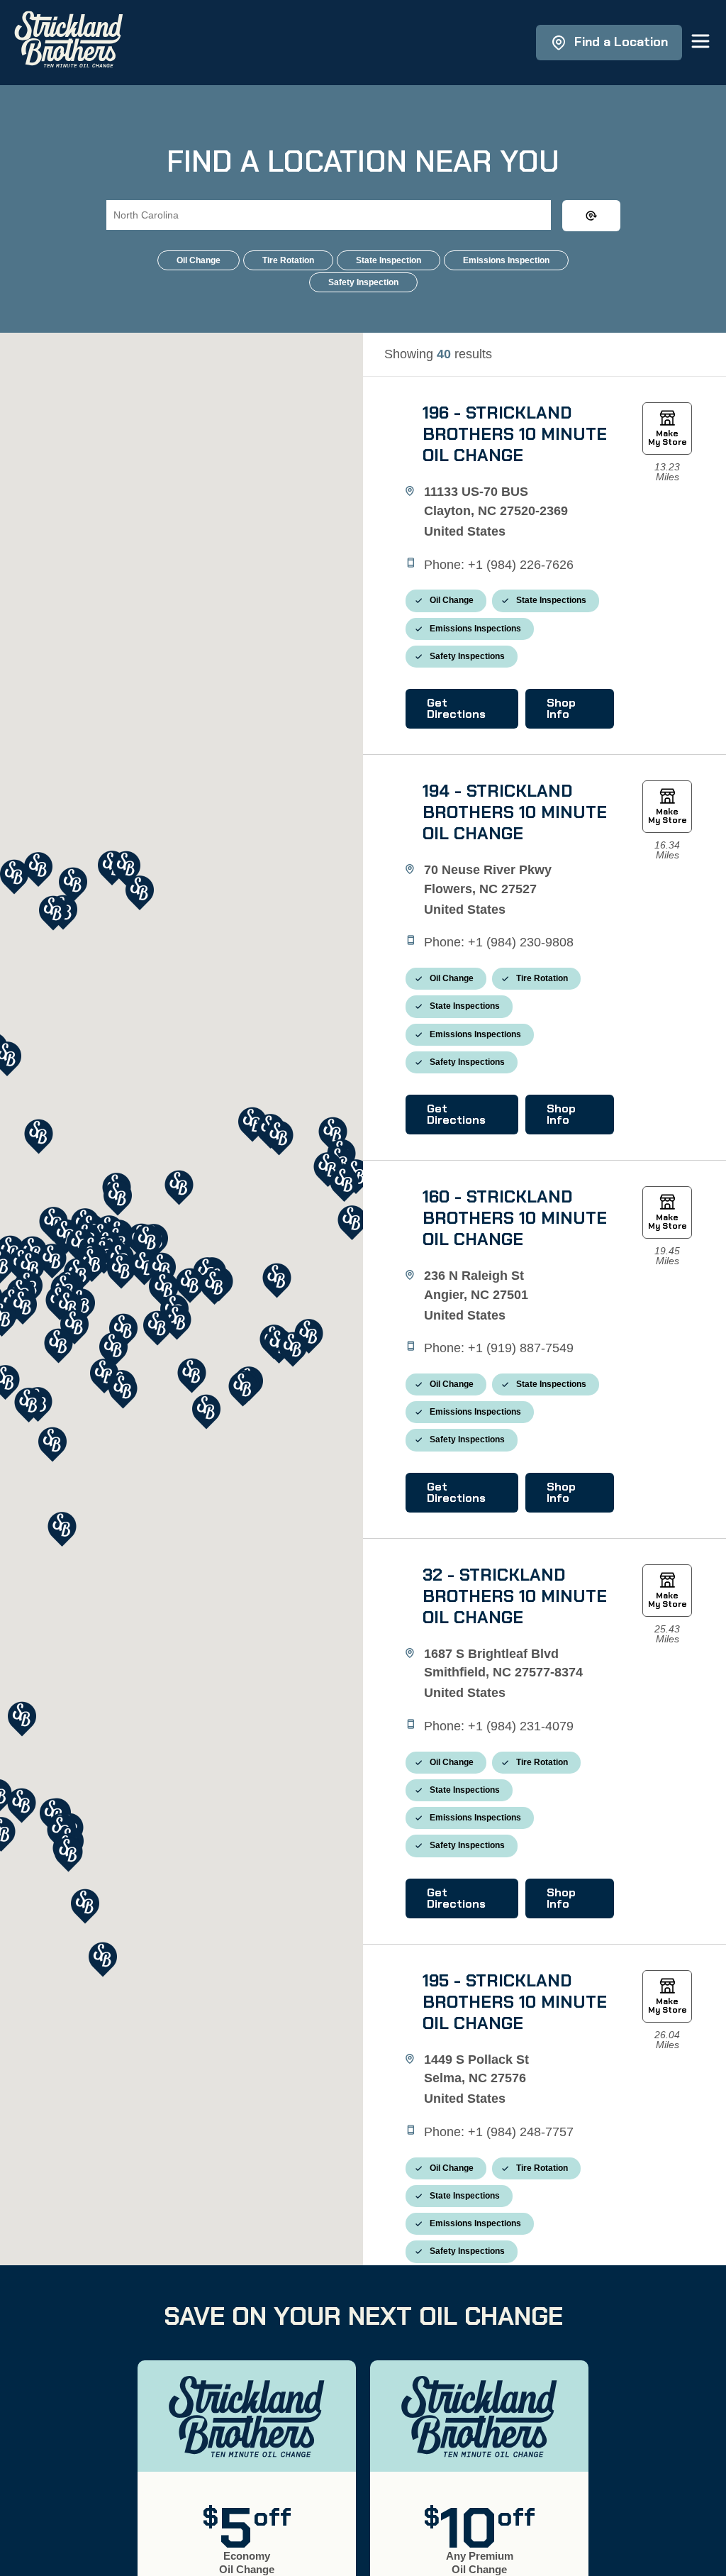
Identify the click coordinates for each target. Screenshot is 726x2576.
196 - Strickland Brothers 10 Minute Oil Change (515, 434)
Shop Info (561, 708)
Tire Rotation (288, 260)
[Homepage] (69, 43)
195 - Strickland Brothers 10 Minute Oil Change (515, 2002)
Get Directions (456, 708)
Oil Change (199, 260)
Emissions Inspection (506, 260)
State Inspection (389, 260)
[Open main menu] (700, 42)
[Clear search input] (591, 216)
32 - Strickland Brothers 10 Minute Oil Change (515, 1596)
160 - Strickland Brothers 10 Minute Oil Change (515, 1218)
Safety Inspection (363, 282)
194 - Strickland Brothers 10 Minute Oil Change (515, 812)
